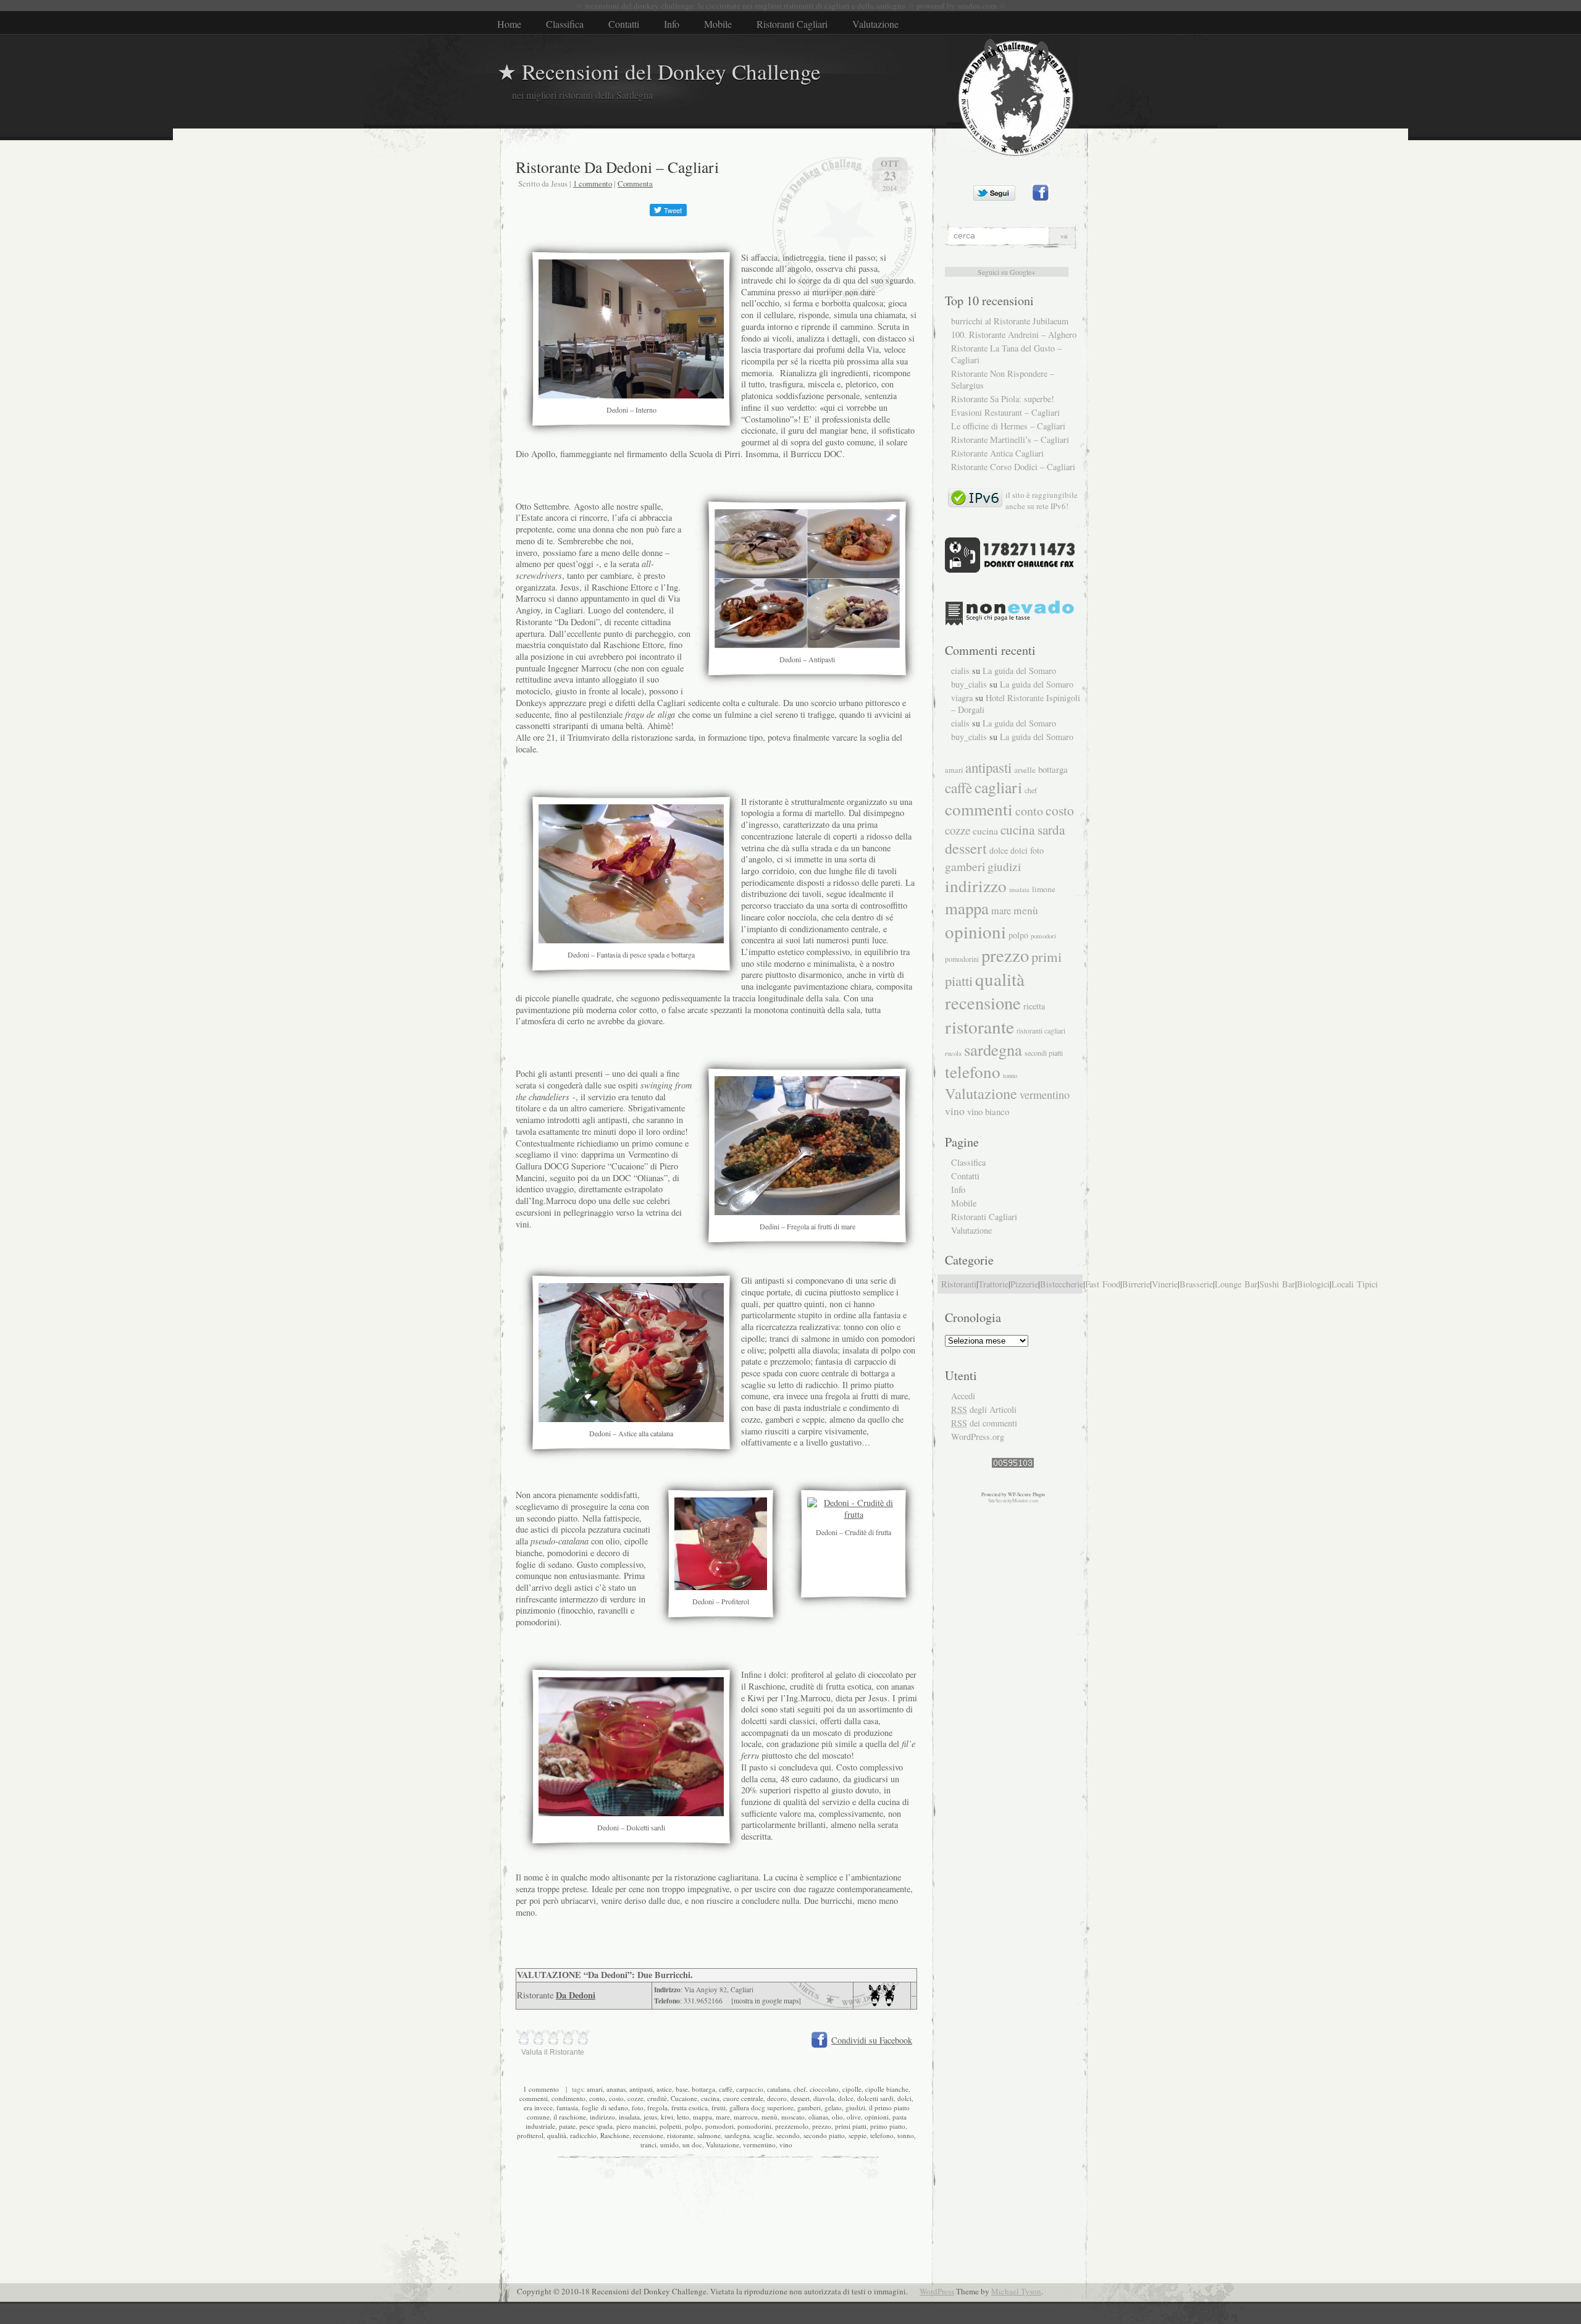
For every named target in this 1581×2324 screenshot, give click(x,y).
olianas (818, 2117)
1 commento (593, 183)
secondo (788, 2135)
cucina (710, 2098)
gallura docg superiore (761, 2107)
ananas (616, 2089)
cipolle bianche (887, 2089)
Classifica (565, 24)
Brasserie (1196, 1284)
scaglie (763, 2135)
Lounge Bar (1236, 1284)
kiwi (667, 2117)
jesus (650, 2117)
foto (638, 2107)
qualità (557, 2135)
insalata (629, 2117)
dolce (846, 2098)
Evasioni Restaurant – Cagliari (1005, 412)
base (682, 2089)
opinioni (877, 2117)
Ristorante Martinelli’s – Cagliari (1010, 440)
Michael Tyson (1016, 2291)
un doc (692, 2145)
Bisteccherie (1062, 1284)
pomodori (719, 2126)
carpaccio (750, 2089)
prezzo (822, 2126)
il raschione (570, 2117)
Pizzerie (1024, 1284)
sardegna (737, 2135)
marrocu (746, 2117)
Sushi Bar (1277, 1284)
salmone (709, 2135)
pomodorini (754, 2126)
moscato (793, 2117)
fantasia (567, 2107)
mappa (702, 2117)
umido (669, 2145)
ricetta (1034, 1006)
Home (509, 24)
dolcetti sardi (875, 2098)
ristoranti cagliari (1041, 1031)
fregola (657, 2107)
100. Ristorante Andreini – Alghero (1014, 335)
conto (597, 2098)
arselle (1025, 770)
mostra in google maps (766, 2001)
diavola (824, 2098)
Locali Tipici (1355, 1284)
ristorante (680, 2135)
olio (837, 2117)
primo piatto (888, 2126)
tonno (906, 2135)
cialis (960, 671)
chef (800, 2089)
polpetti (670, 2126)
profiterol (530, 2135)
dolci (904, 2098)
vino (786, 2145)
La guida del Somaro (1019, 671)
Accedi (963, 1396)
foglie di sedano (605, 2107)
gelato (833, 2107)
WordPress (937, 2291)
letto (683, 2117)
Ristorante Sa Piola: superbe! (1003, 399)
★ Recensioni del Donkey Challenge (659, 71)
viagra (962, 698)
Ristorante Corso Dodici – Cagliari (1013, 467)
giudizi (855, 2107)
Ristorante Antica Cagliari (997, 453)
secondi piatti (1044, 1053)
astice (664, 2089)
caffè (726, 2089)
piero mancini (636, 2126)
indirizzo (602, 2117)
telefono (882, 2135)
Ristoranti (959, 1284)
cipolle (852, 2089)
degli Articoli (984, 1409)
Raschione (615, 2135)
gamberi (809, 2107)
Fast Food (1103, 1284)
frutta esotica (690, 2107)
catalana (778, 2089)
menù (770, 2117)
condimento (568, 2098)
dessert (800, 2098)
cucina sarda (1033, 829)
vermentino (759, 2145)
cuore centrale (743, 2098)
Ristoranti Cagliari (792, 24)
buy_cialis (969, 684)
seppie (858, 2135)
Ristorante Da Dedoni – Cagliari (617, 167)
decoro (777, 2098)
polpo (693, 2126)
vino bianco (988, 1111)
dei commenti (984, 1423)
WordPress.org (978, 1437)
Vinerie (1165, 1284)
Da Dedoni (576, 1995)
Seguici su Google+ (1007, 272)
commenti (534, 2098)
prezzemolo (792, 2126)
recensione (648, 2135)
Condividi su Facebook (872, 2040)
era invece (538, 2107)
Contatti (624, 24)
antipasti (641, 2089)
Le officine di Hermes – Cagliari (1008, 426)
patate (567, 2126)
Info (672, 24)
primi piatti (851, 2126)
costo (616, 2098)
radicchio (583, 2135)
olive (854, 2117)
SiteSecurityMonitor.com (1013, 1501)
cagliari (998, 787)
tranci (648, 2145)
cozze (635, 2098)
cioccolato (824, 2089)
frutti (719, 2107)
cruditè (657, 2098)
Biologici (1313, 1284)
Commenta (635, 183)
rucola (953, 1053)
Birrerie (1136, 1284)
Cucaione (684, 2098)
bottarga (703, 2089)
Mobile (718, 24)
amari (595, 2089)
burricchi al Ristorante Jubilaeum (1010, 321)
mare (723, 2117)
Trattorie (993, 1284)
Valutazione (875, 24)
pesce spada (596, 2126)
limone (1044, 889)
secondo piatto (824, 2135)
